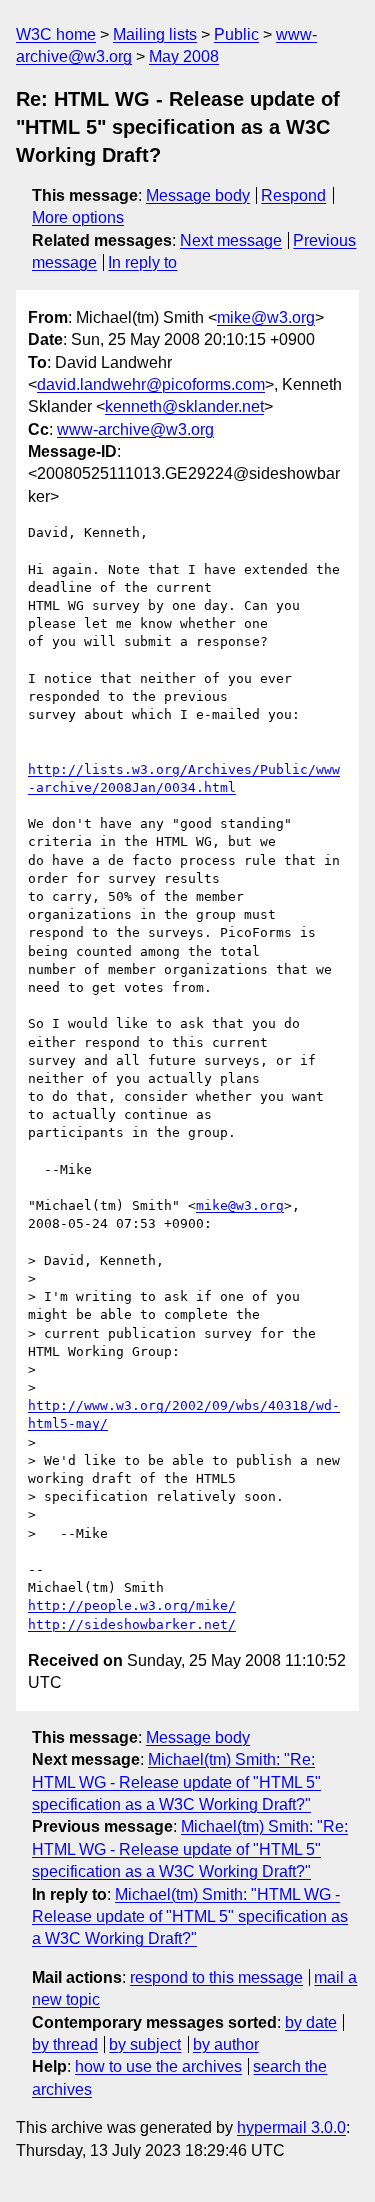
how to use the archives (158, 2066)
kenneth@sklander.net (184, 406)
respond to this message (216, 1977)
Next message (231, 240)
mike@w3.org (266, 317)
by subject (145, 2044)
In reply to (142, 262)
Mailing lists (155, 34)
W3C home (56, 34)
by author (226, 2044)
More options (78, 217)
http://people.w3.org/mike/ (132, 1605)
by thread (65, 2044)
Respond (293, 195)
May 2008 (184, 56)
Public (236, 34)
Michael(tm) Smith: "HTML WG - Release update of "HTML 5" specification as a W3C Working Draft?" (190, 1917)
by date (311, 2022)
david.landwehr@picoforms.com (151, 384)
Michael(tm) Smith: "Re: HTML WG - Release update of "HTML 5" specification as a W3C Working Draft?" (176, 1782)
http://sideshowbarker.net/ (132, 1624)
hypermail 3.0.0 (291, 2127)
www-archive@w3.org (135, 429)
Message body (198, 195)
